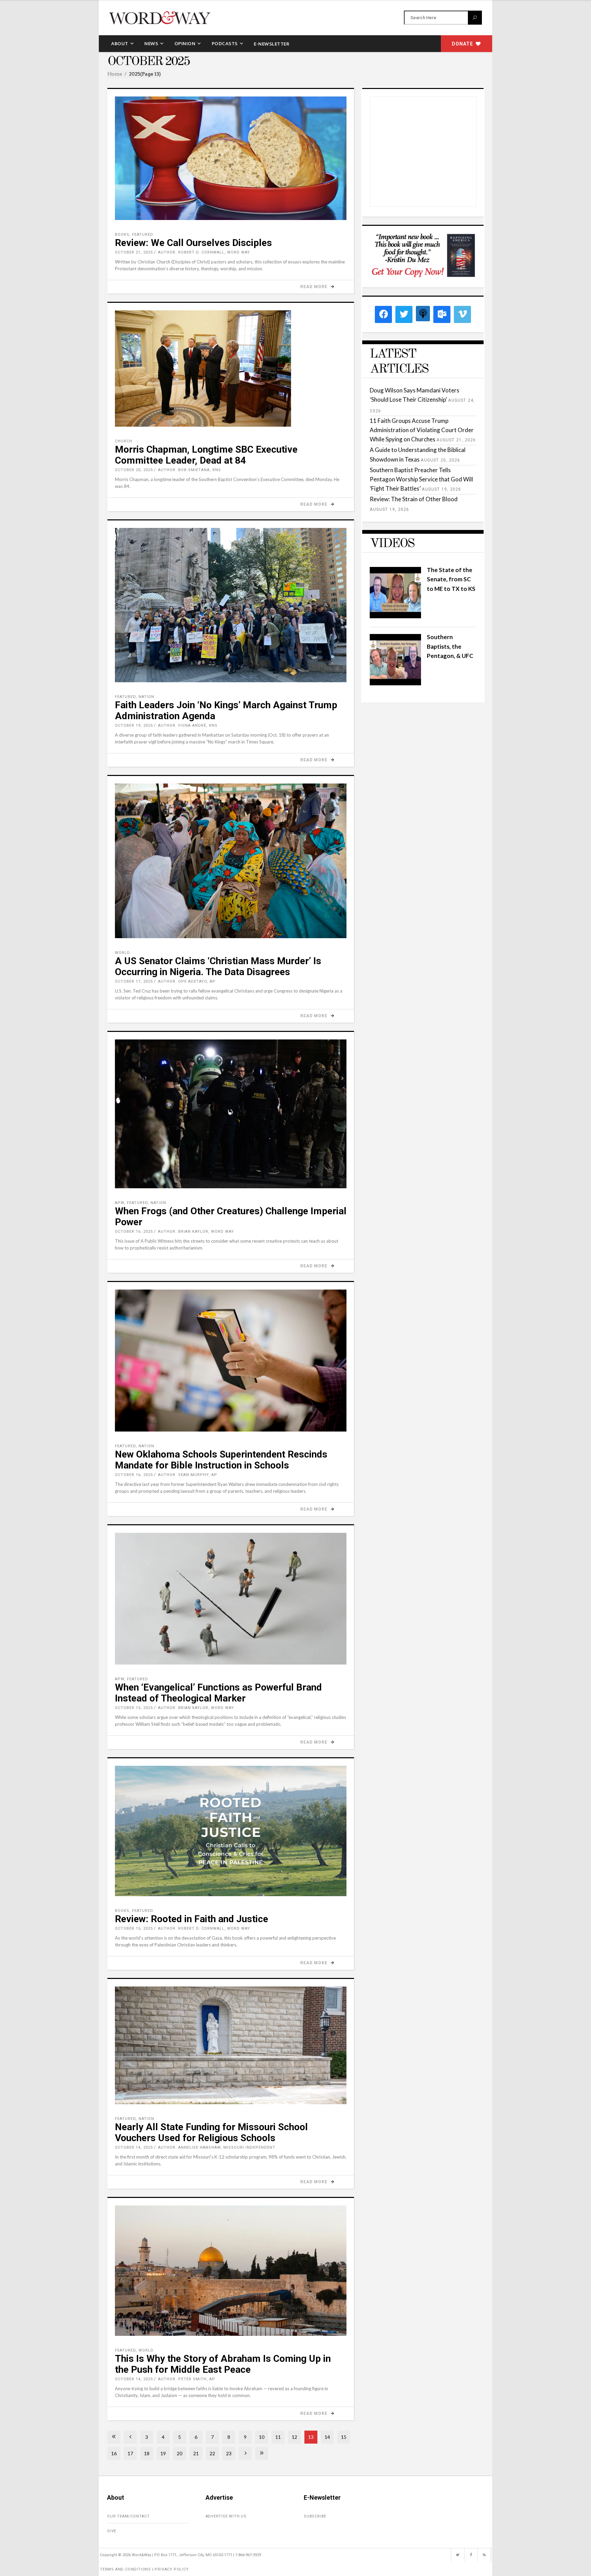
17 (130, 2453)
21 (196, 2453)
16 (114, 2453)
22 (212, 2453)
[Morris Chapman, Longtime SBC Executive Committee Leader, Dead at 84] (231, 368)
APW (120, 1203)
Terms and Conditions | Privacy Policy (144, 2569)
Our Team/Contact (128, 2516)
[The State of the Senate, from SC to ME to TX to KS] (395, 616)
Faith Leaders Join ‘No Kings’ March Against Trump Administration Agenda (226, 710)
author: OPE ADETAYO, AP (187, 981)
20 (180, 2453)
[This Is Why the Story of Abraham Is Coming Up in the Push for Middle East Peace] (231, 2271)
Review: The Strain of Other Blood (414, 499)
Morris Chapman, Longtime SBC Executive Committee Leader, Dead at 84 (206, 455)
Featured (143, 235)
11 (278, 2437)
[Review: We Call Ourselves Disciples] (231, 158)
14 (327, 2437)
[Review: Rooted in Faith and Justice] (231, 1831)
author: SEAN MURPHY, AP (188, 1475)
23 (229, 2453)
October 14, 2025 (134, 2147)
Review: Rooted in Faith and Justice (192, 1919)
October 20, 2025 (134, 470)
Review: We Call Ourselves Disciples (193, 243)
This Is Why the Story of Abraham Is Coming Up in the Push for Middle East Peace (223, 2364)
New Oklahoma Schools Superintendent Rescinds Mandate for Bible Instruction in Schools (221, 1460)
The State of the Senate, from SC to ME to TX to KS (451, 579)
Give (112, 2531)
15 (344, 2437)
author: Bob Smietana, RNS (189, 470)
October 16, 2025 (134, 1232)
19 (163, 2453)
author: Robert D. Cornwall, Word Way (204, 252)
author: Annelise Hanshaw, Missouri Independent (217, 2147)
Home (115, 74)
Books (122, 235)
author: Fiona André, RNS (188, 726)
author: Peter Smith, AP (187, 2379)
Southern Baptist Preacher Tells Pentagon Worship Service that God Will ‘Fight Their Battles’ (421, 479)
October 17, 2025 (134, 981)
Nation (146, 697)
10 (262, 2437)
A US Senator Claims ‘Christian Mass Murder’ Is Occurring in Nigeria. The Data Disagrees (218, 966)
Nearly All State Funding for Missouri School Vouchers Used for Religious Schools (211, 2132)
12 (294, 2437)
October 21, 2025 (134, 252)
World (122, 953)
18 (147, 2453)
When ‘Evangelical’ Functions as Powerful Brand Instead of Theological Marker (218, 1693)
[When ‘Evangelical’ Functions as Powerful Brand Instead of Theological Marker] (231, 1599)
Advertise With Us (226, 2516)
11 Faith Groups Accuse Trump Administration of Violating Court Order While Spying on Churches (422, 430)
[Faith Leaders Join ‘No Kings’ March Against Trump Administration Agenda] (231, 605)
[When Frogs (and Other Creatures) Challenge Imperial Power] (231, 1114)
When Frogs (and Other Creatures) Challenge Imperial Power (231, 1216)
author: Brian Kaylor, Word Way (196, 1232)
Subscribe (315, 2516)
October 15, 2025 (134, 1708)
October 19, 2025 (134, 726)
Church (124, 441)
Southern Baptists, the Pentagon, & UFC (450, 646)
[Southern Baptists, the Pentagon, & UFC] (395, 683)
